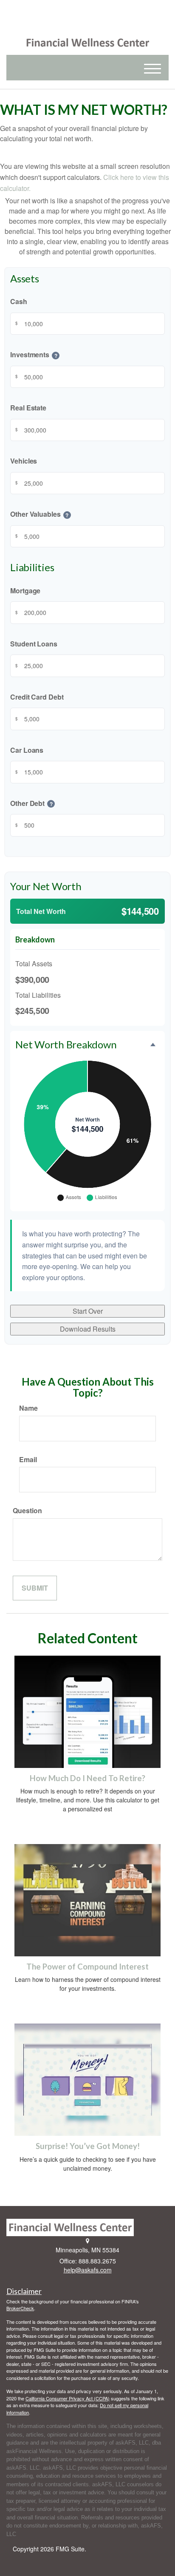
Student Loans (34, 644)
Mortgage (25, 591)
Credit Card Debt (37, 697)
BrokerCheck (20, 2308)
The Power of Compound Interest (87, 1967)
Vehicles (24, 461)
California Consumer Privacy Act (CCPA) (68, 2398)
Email (28, 1459)
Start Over (88, 1311)
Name (28, 1408)
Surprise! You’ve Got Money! (88, 2146)
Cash (19, 302)
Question (27, 1510)
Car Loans (27, 750)
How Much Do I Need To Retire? (87, 1778)
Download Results (88, 1329)
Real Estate (28, 408)
